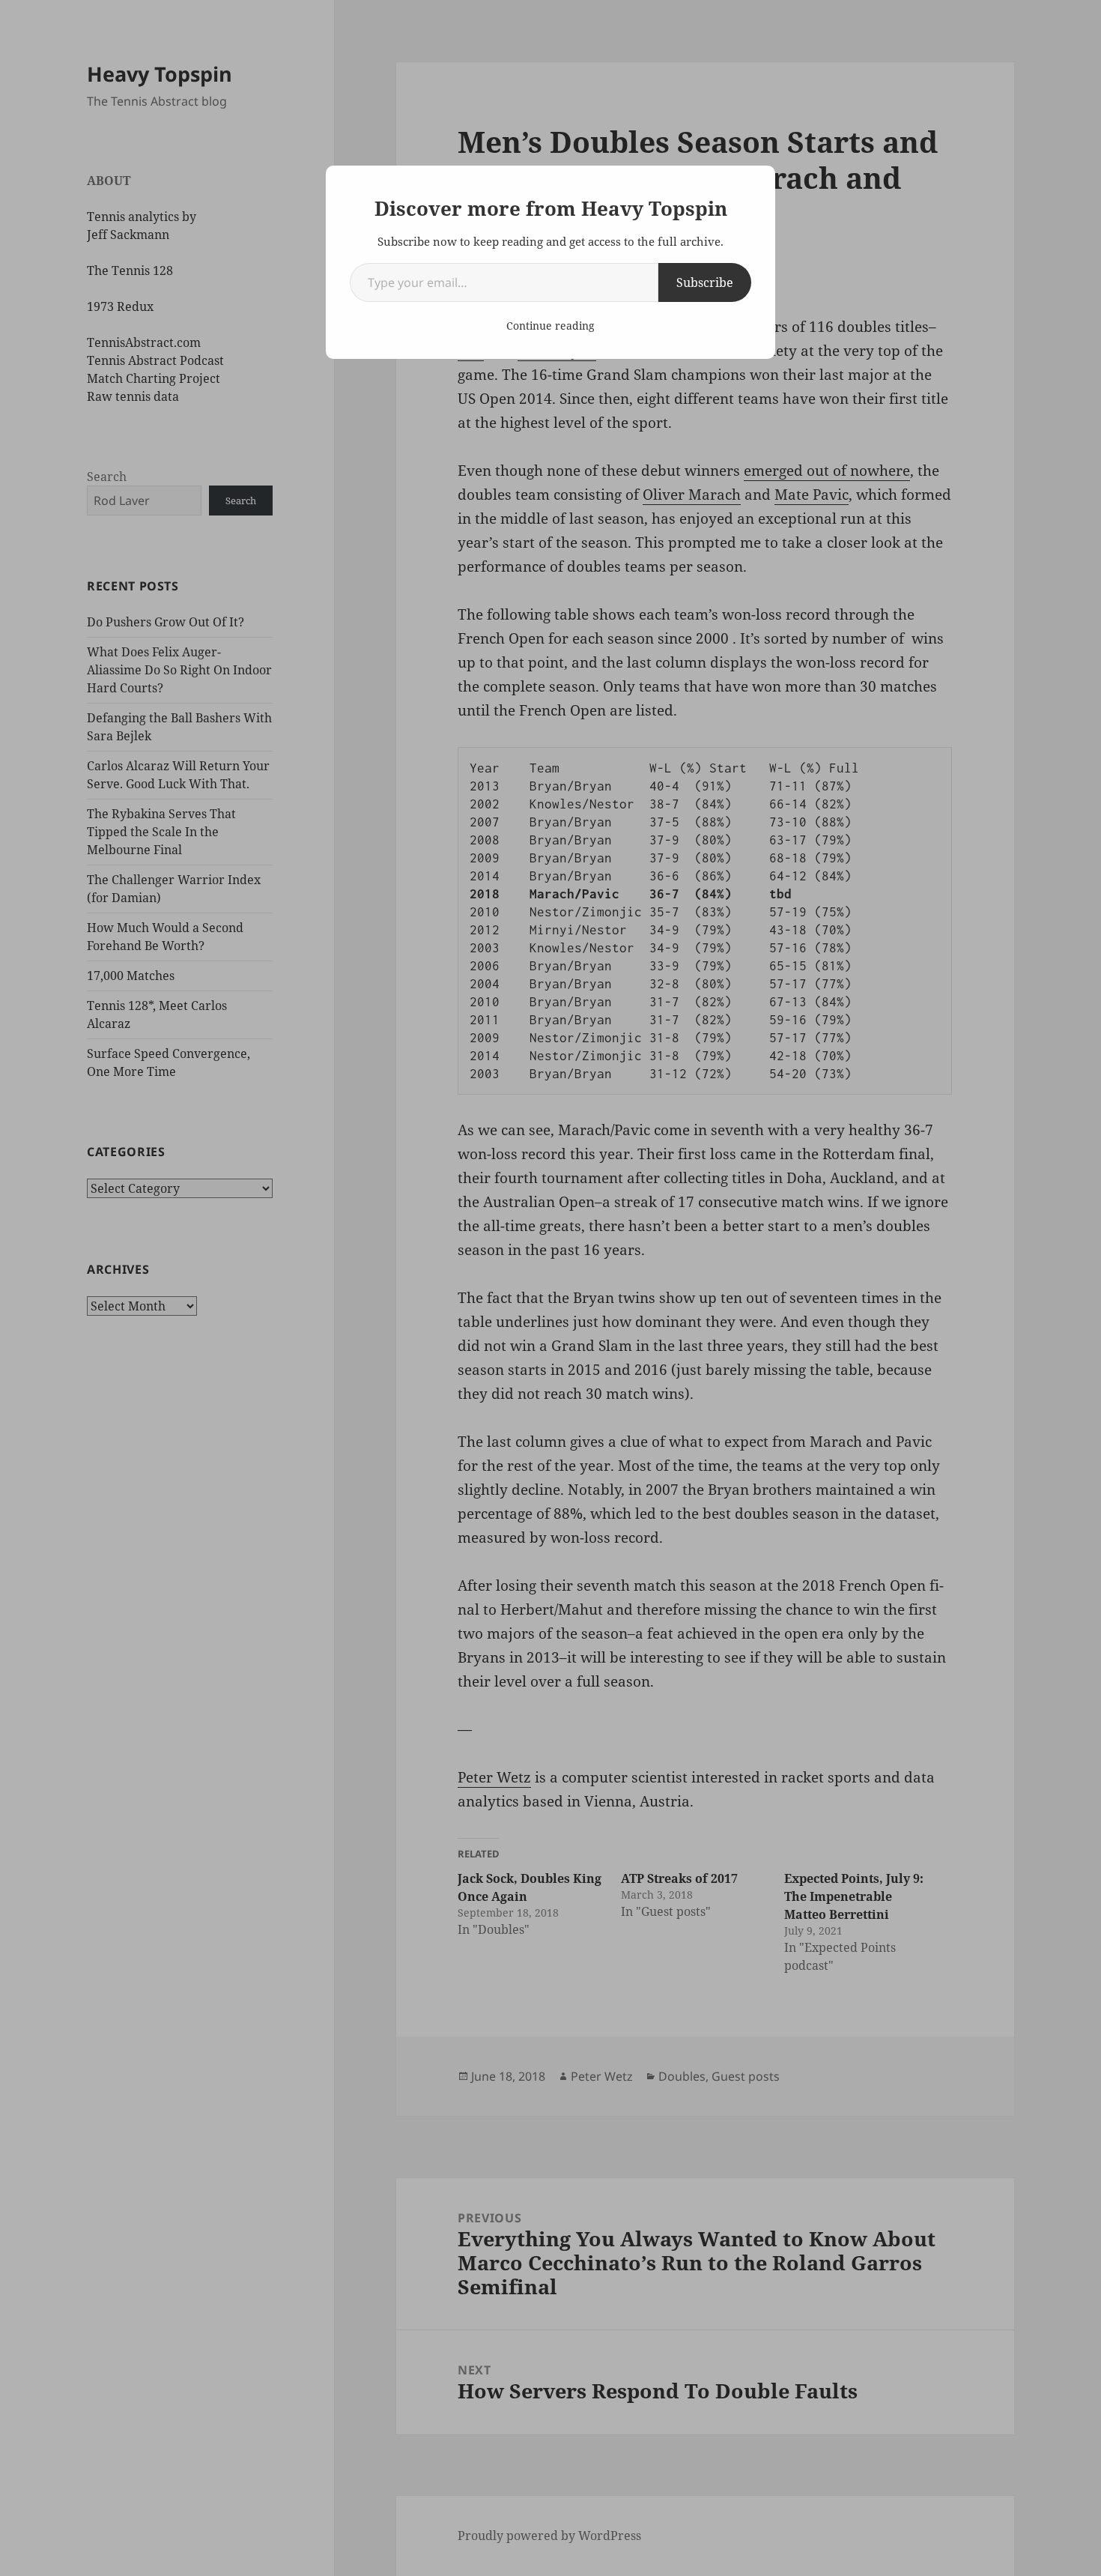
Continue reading (550, 326)
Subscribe (705, 282)
